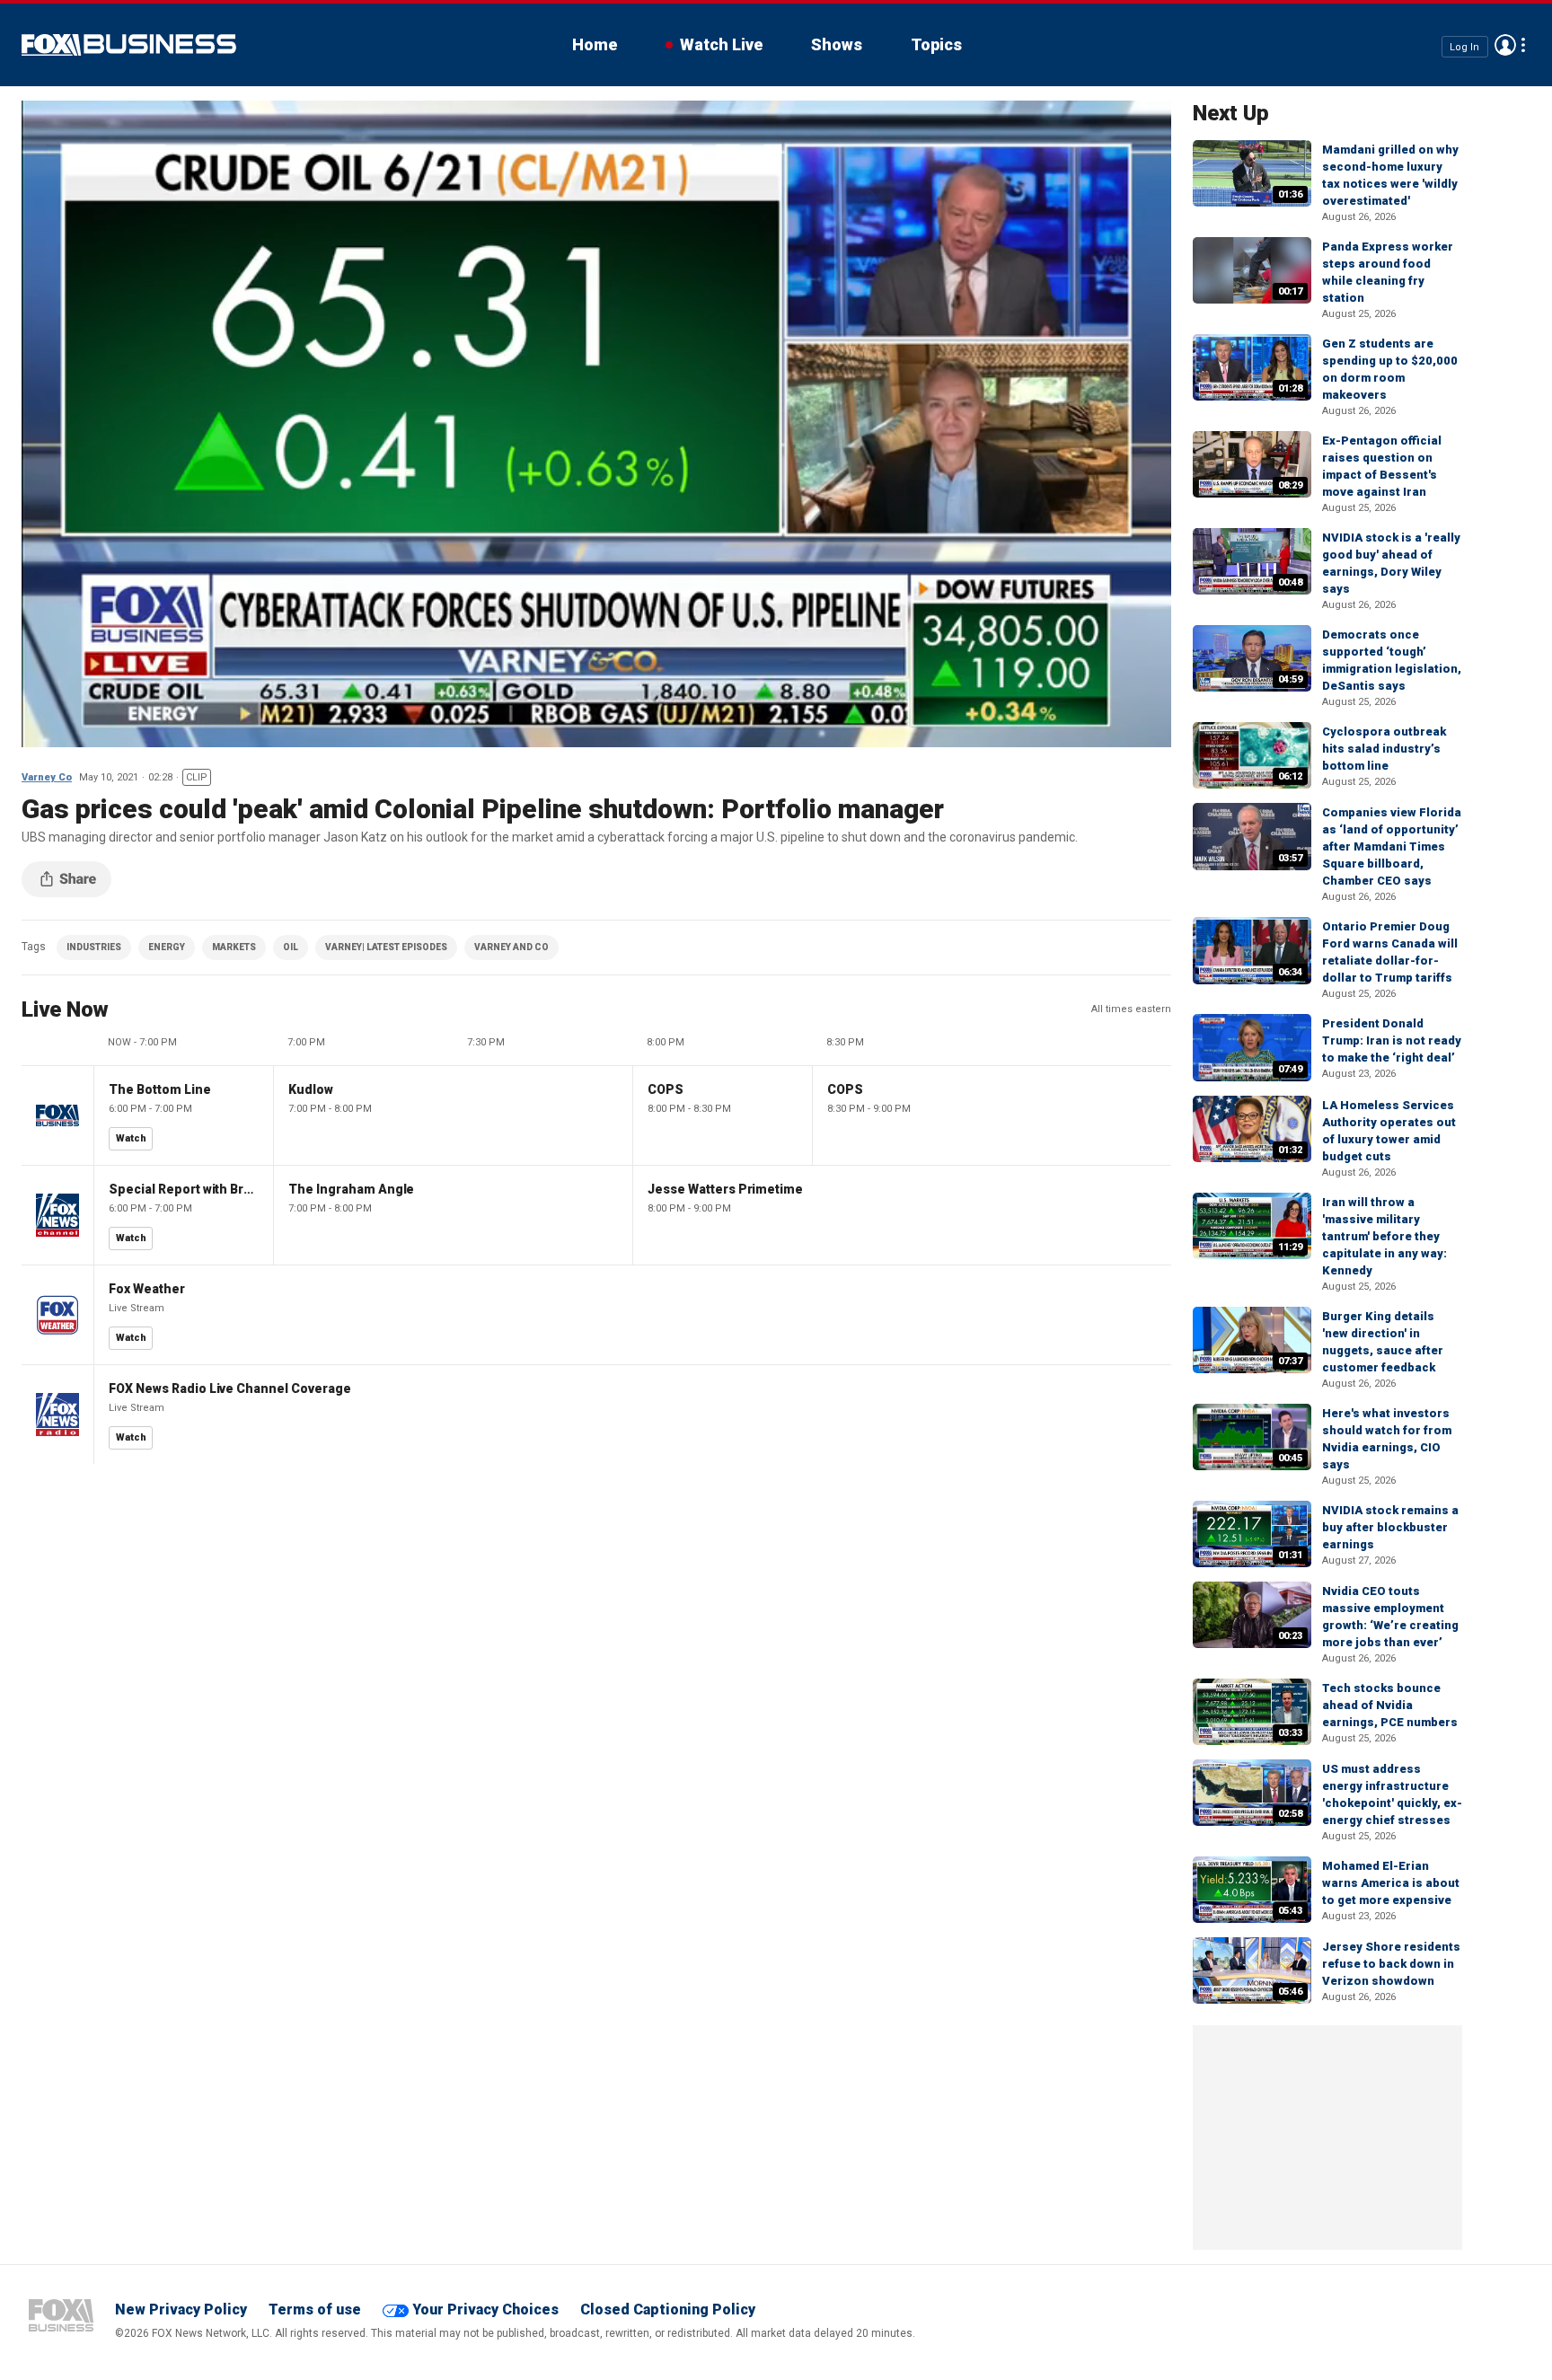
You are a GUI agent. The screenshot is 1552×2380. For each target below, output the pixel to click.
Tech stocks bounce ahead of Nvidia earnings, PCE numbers (1390, 1705)
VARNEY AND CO (511, 947)
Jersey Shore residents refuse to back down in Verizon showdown (1391, 1964)
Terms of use (315, 2309)
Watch (131, 1138)
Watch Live (721, 44)
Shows (837, 44)
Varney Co (47, 777)
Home (595, 44)
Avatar (1505, 45)
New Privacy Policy (181, 2309)
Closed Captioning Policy (668, 2309)
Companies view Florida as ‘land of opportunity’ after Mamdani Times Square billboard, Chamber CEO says (1392, 846)
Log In (1464, 46)
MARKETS (234, 947)
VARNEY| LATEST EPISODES (386, 947)
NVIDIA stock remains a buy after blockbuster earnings (1390, 1527)
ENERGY (167, 947)
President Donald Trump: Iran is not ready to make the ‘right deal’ (1392, 1040)
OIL (291, 947)
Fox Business (129, 45)
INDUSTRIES (94, 947)
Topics (936, 44)
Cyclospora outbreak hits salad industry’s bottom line (1384, 749)
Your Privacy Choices (485, 2309)
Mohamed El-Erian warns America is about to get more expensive (1391, 1883)
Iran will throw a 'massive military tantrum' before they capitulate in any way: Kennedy (1384, 1236)
